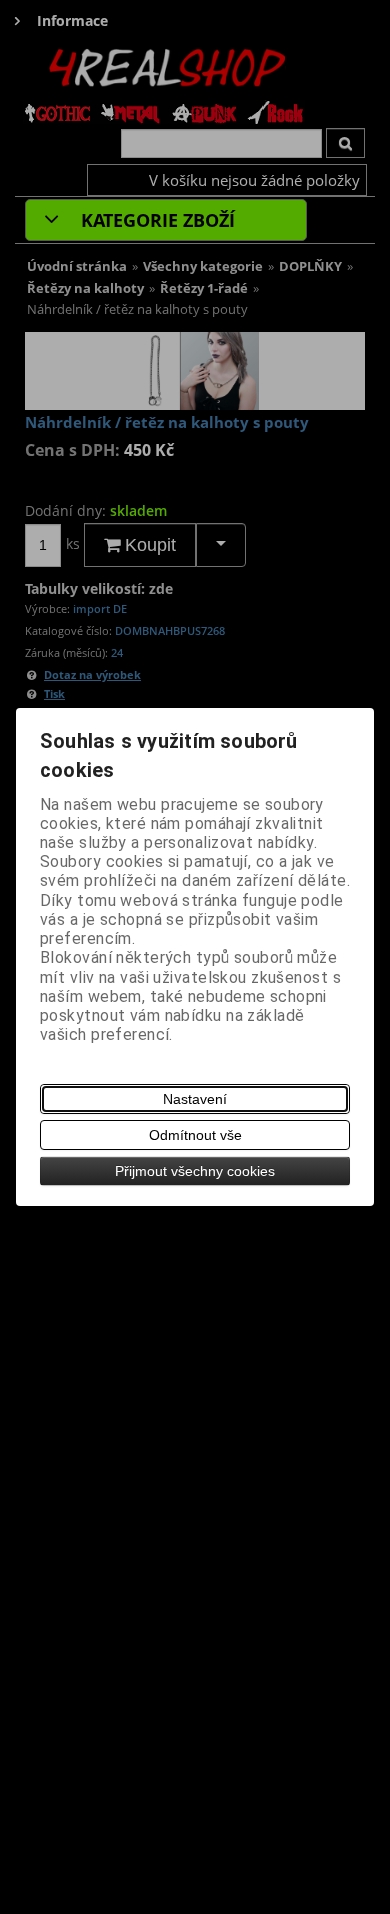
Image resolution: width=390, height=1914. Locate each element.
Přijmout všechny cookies (195, 1171)
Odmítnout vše (195, 1135)
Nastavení (195, 1099)
